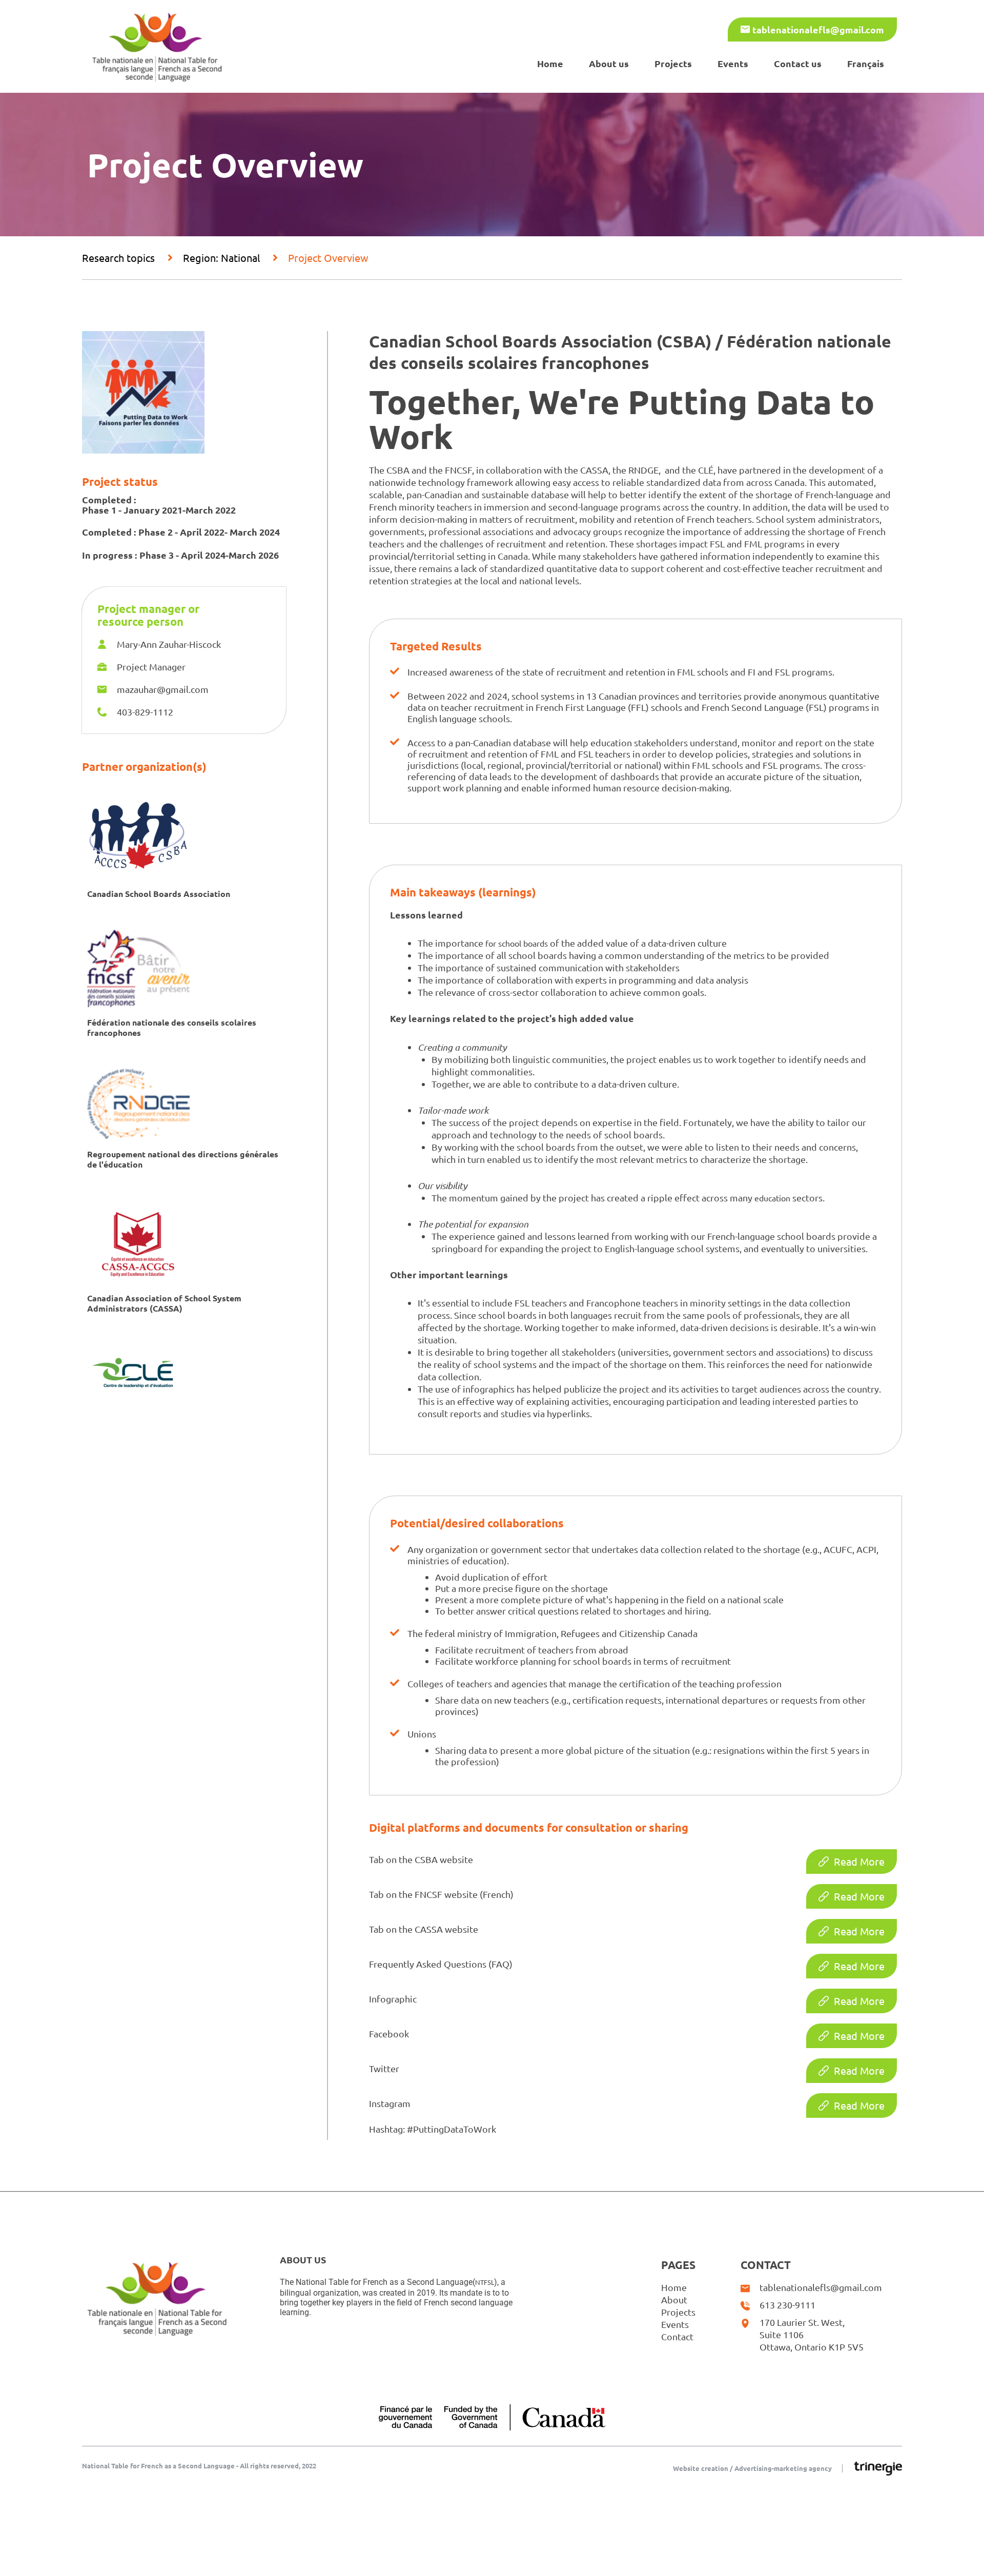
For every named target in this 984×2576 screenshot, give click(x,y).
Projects (673, 63)
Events (733, 63)
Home (550, 63)
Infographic (393, 1999)
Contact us (798, 63)
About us (609, 63)
